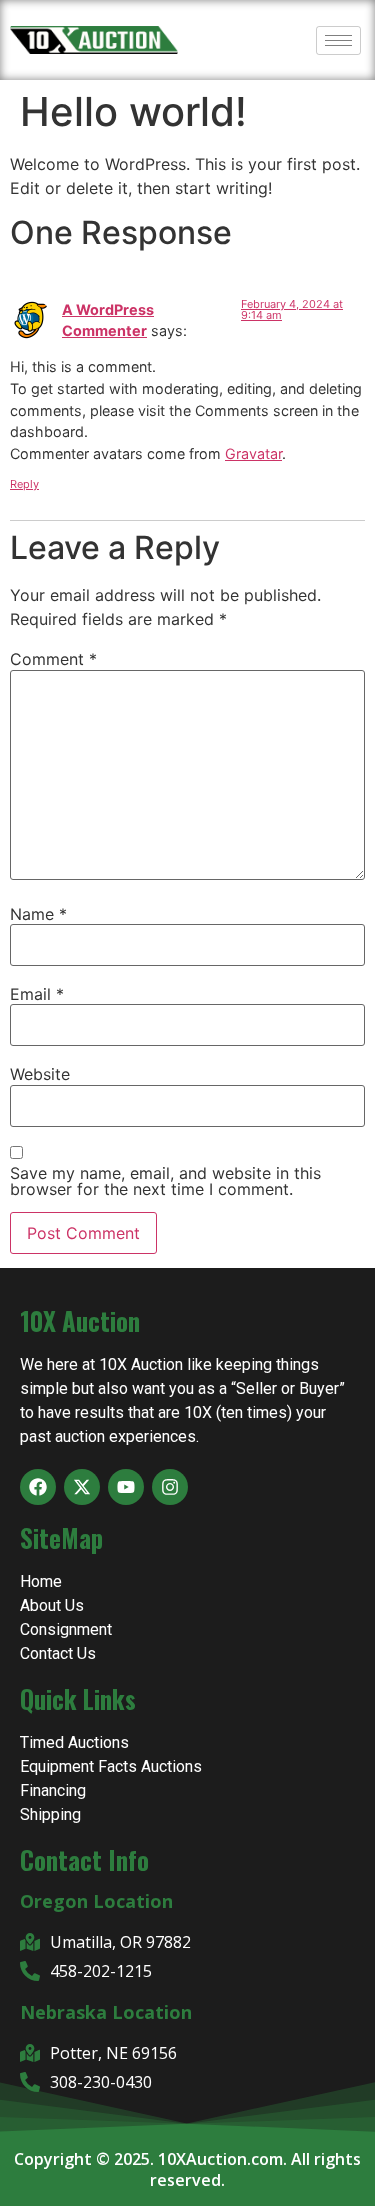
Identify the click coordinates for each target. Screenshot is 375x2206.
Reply (24, 484)
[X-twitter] (82, 1487)
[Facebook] (38, 1487)
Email (37, 994)
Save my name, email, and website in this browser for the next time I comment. (165, 1181)
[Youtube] (126, 1487)
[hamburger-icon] (338, 40)
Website (40, 1074)
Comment (53, 659)
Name (38, 914)
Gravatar (253, 453)
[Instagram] (170, 1487)
